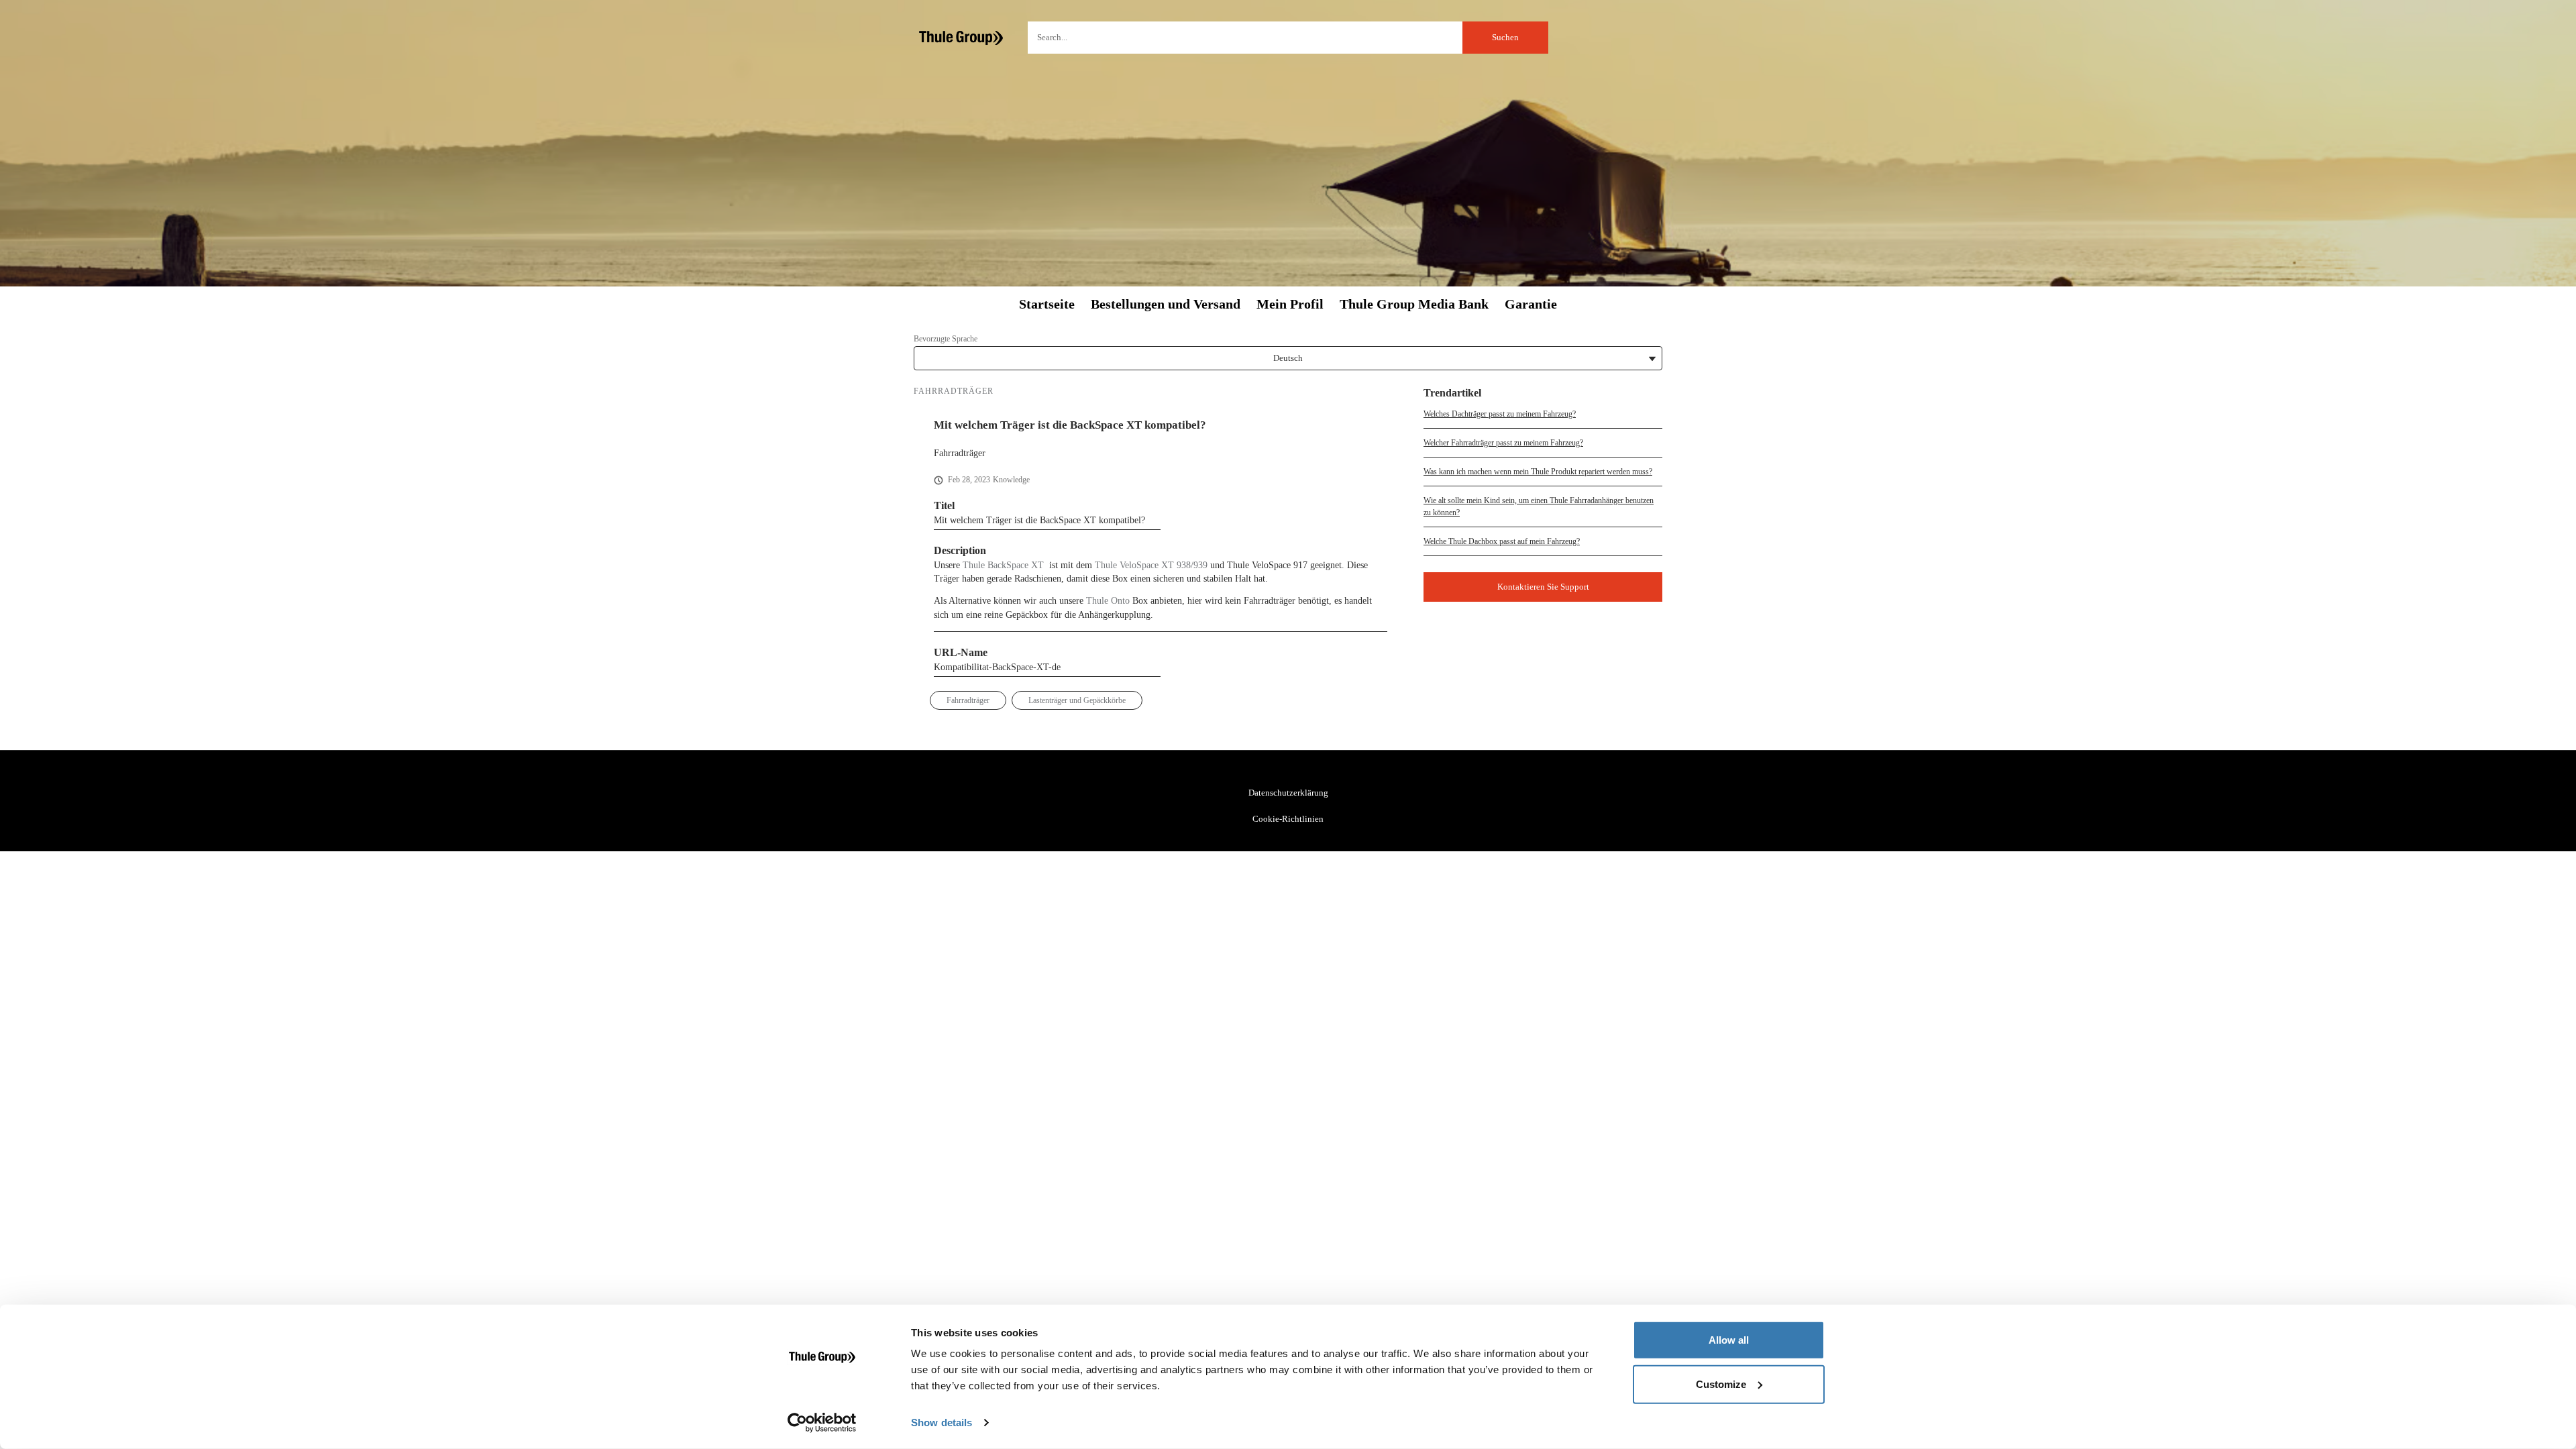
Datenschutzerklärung (1288, 793)
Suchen (1505, 37)
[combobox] (1288, 38)
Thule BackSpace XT (1003, 565)
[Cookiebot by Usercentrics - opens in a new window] (822, 1423)
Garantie (1531, 304)
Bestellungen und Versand (1166, 304)
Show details (942, 1423)
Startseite (1047, 304)
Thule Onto (1108, 601)
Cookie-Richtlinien (1288, 819)
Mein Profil (1290, 304)
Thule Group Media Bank (1414, 304)
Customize (1721, 1384)
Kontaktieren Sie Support (1543, 587)
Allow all (1729, 1340)
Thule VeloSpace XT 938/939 (1151, 565)
